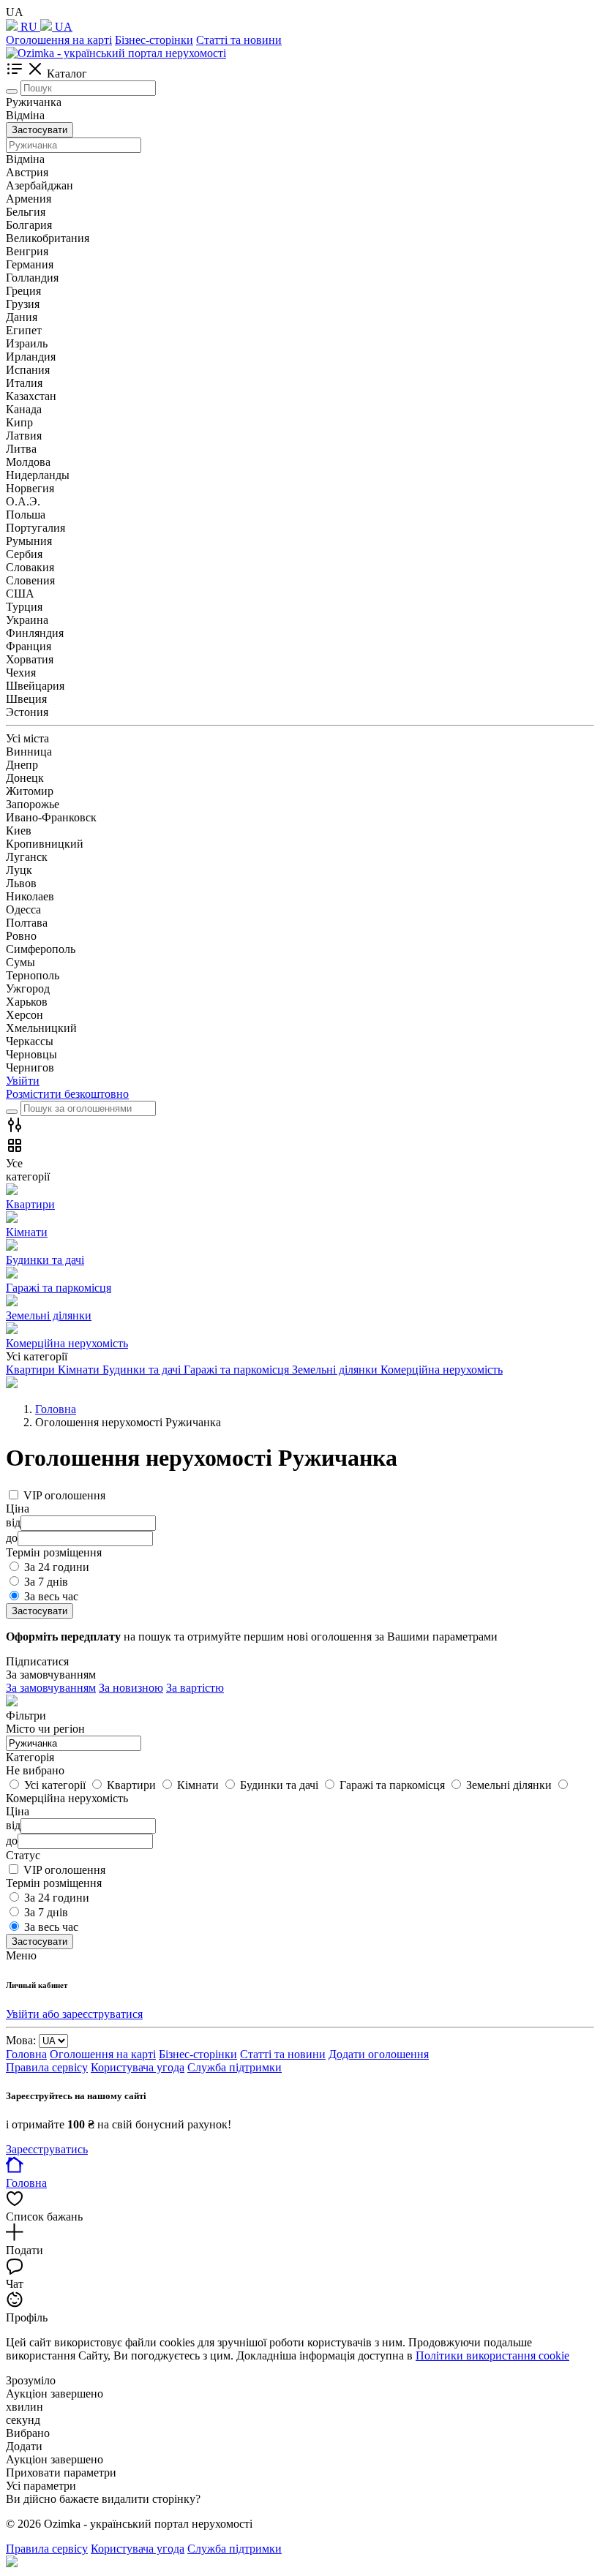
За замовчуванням (51, 1688)
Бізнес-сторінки (154, 40)
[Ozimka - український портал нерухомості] (116, 53)
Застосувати (40, 130)
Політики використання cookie (492, 2355)
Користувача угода (138, 2067)
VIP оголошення (64, 1495)
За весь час (51, 1596)
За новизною (131, 1688)
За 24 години (57, 1567)
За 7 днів (46, 1582)
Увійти (23, 1081)
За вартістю (195, 1688)
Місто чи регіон (45, 1729)
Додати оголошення (379, 2054)
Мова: (21, 2040)
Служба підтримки (235, 2067)
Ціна (18, 1811)
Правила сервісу (47, 2067)
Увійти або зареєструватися (74, 2014)
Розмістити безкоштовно (67, 1094)
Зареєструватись (47, 2149)
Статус (23, 1855)
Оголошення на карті (59, 40)
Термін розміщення (54, 1883)
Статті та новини (239, 40)
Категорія (30, 1757)
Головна (26, 2054)
